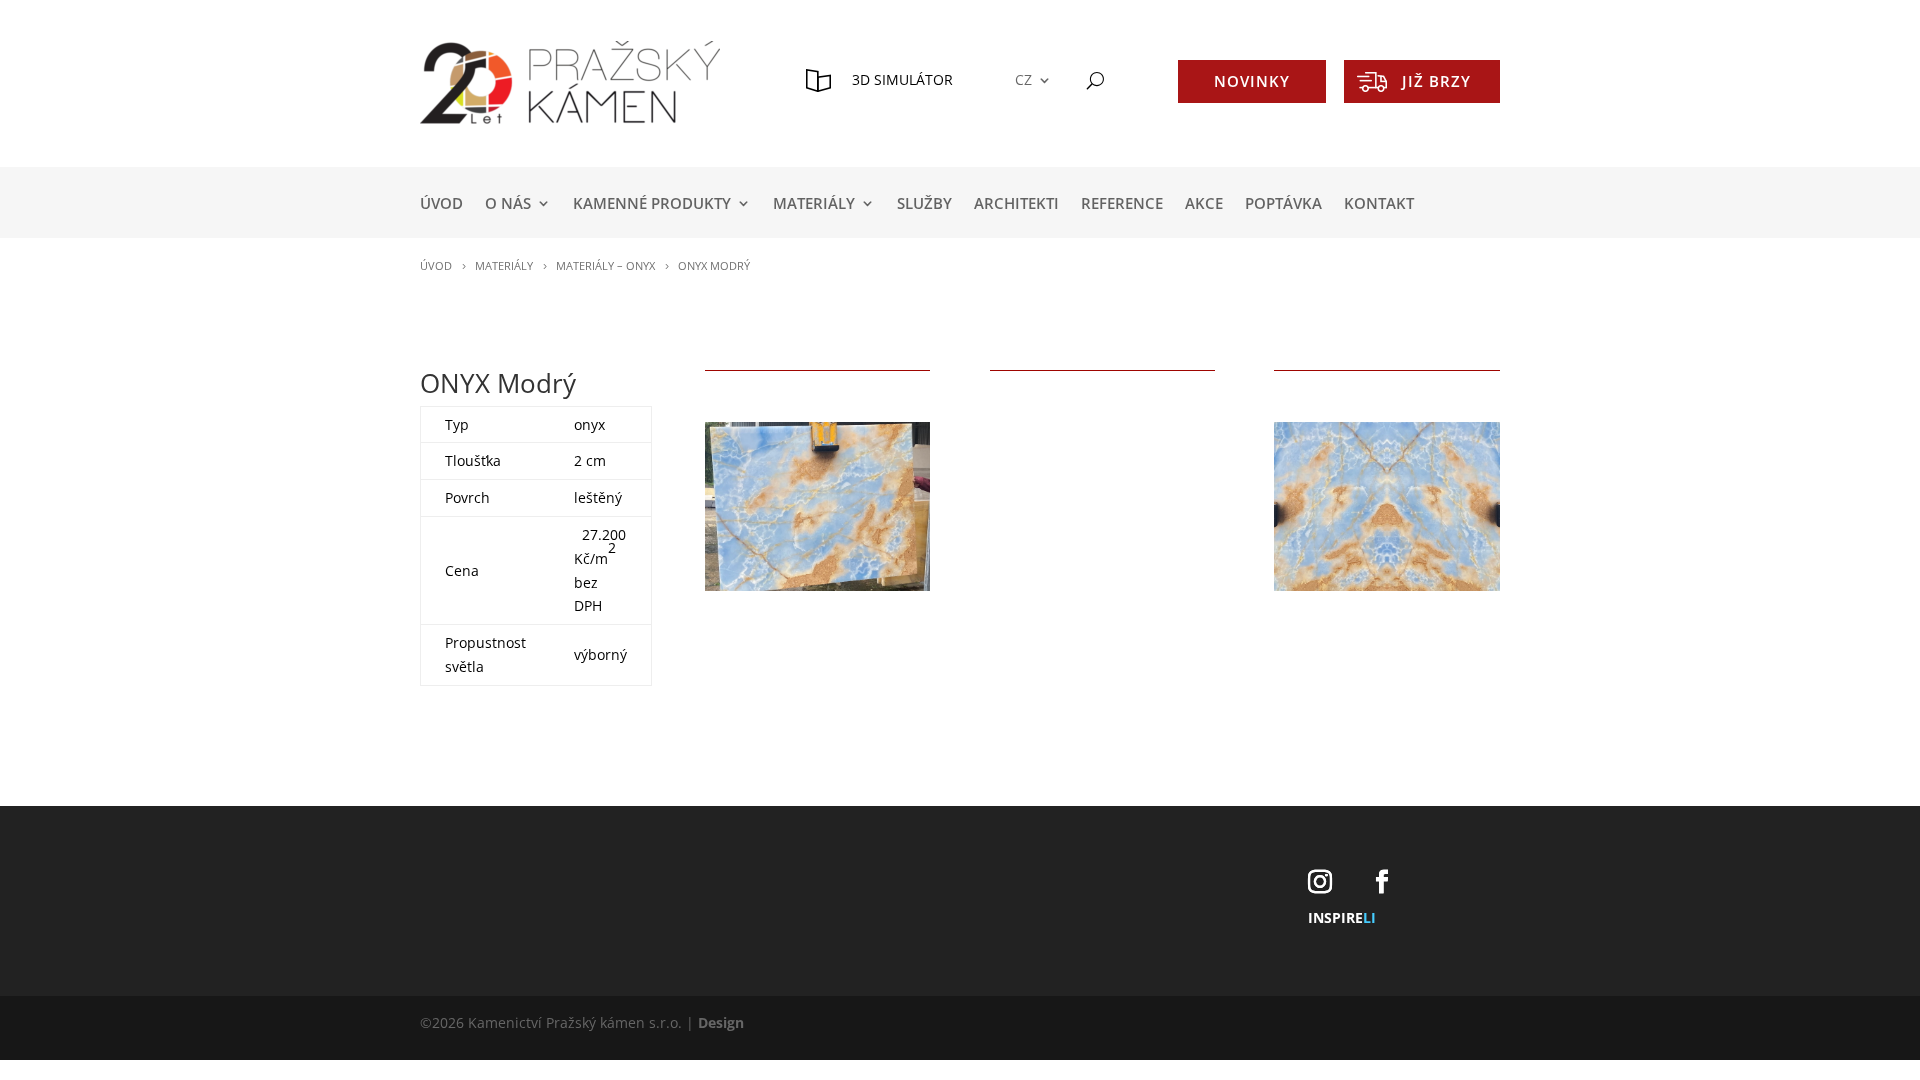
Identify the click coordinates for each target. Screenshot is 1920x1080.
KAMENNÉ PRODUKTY (652, 204)
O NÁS (508, 204)
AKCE (1204, 204)
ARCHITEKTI (1016, 204)
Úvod (441, 204)
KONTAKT (1379, 204)
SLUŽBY (924, 204)
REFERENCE (1122, 204)
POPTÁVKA (1283, 204)
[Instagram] (1320, 882)
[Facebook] (1382, 882)
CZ (1023, 80)
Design (721, 1022)
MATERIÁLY (814, 204)
